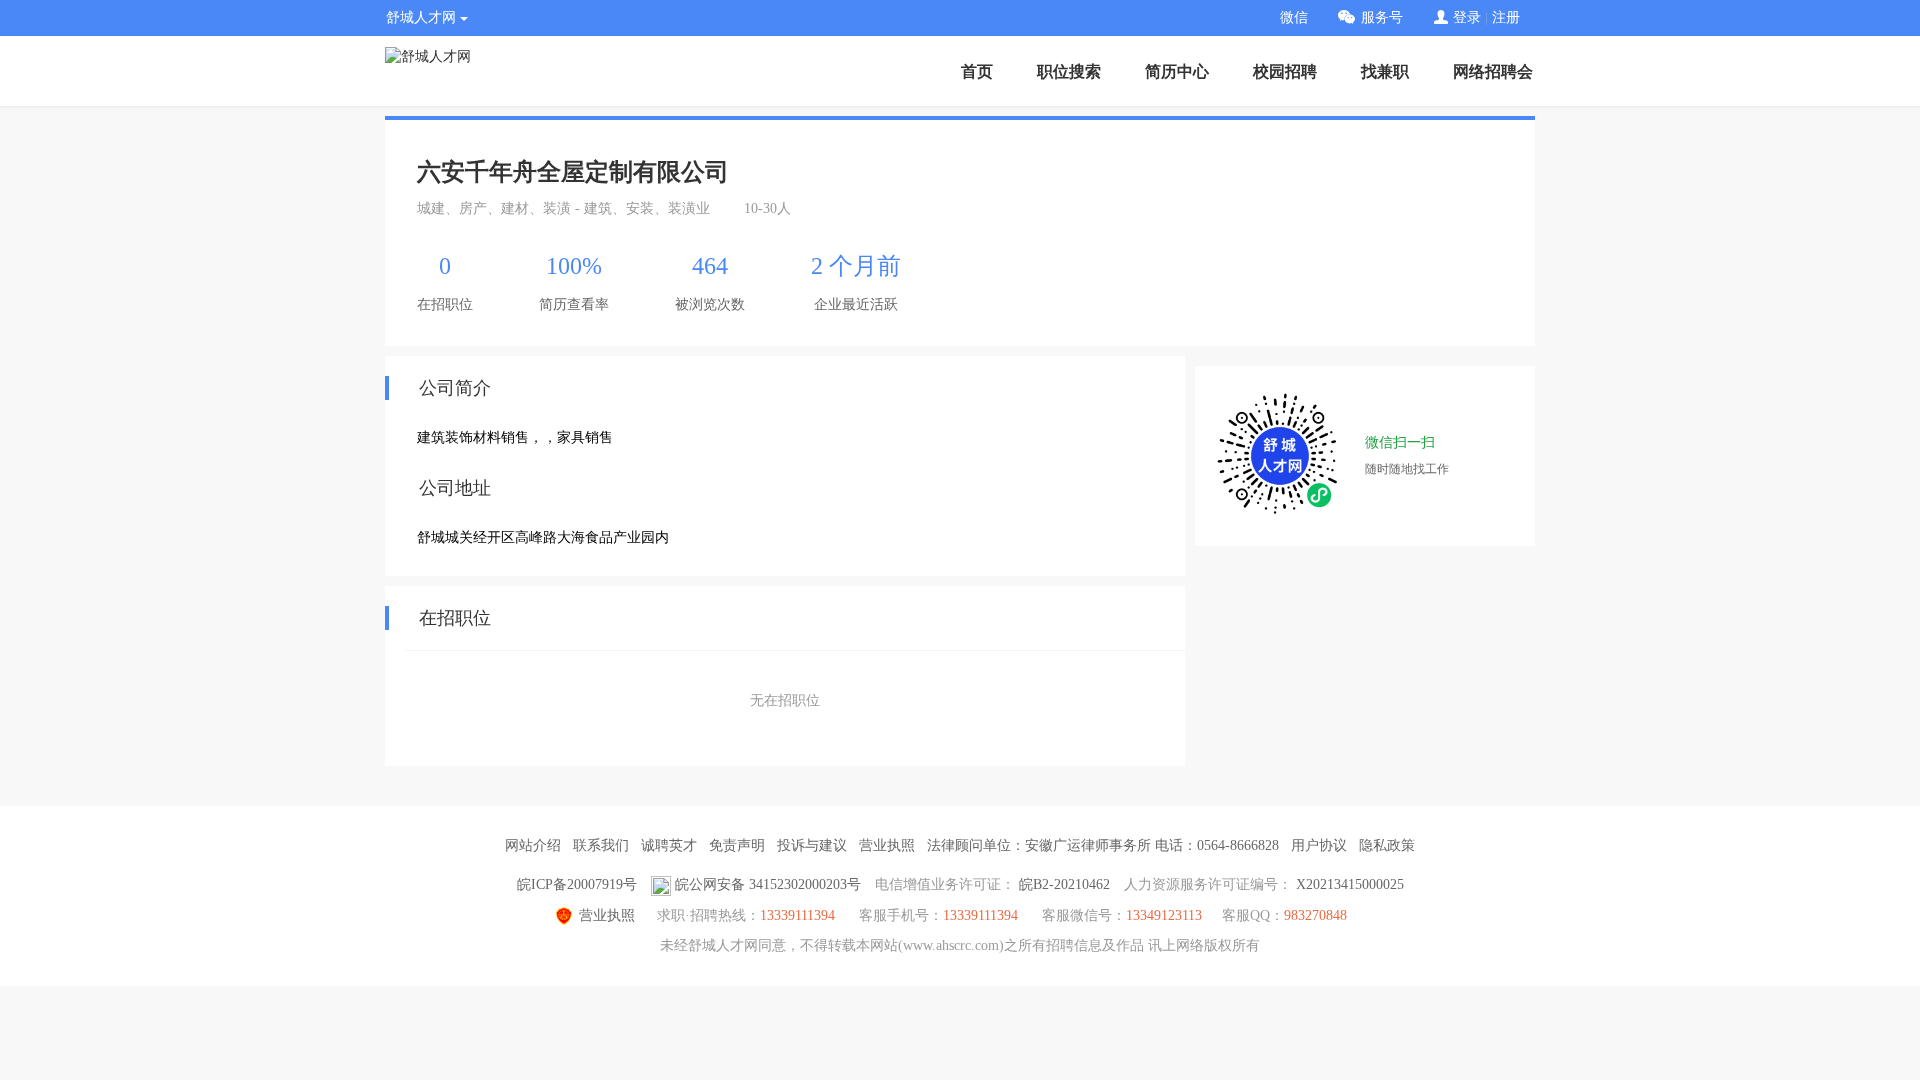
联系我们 (601, 845)
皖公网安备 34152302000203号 (768, 884)
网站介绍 (533, 845)
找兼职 (1385, 71)
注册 (1506, 17)
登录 (1467, 17)
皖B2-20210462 (1064, 884)
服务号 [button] (1382, 17)
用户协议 (1319, 845)
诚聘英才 (669, 845)
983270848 (1315, 915)
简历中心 (1177, 71)
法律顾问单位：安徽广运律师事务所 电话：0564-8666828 (1103, 845)
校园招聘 (1285, 71)
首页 (977, 71)
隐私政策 (1387, 845)
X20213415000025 (1350, 884)
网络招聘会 (1493, 71)
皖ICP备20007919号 (577, 884)
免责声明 (737, 845)
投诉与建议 (812, 845)
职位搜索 (1069, 71)
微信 (1294, 17)
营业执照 (887, 845)
